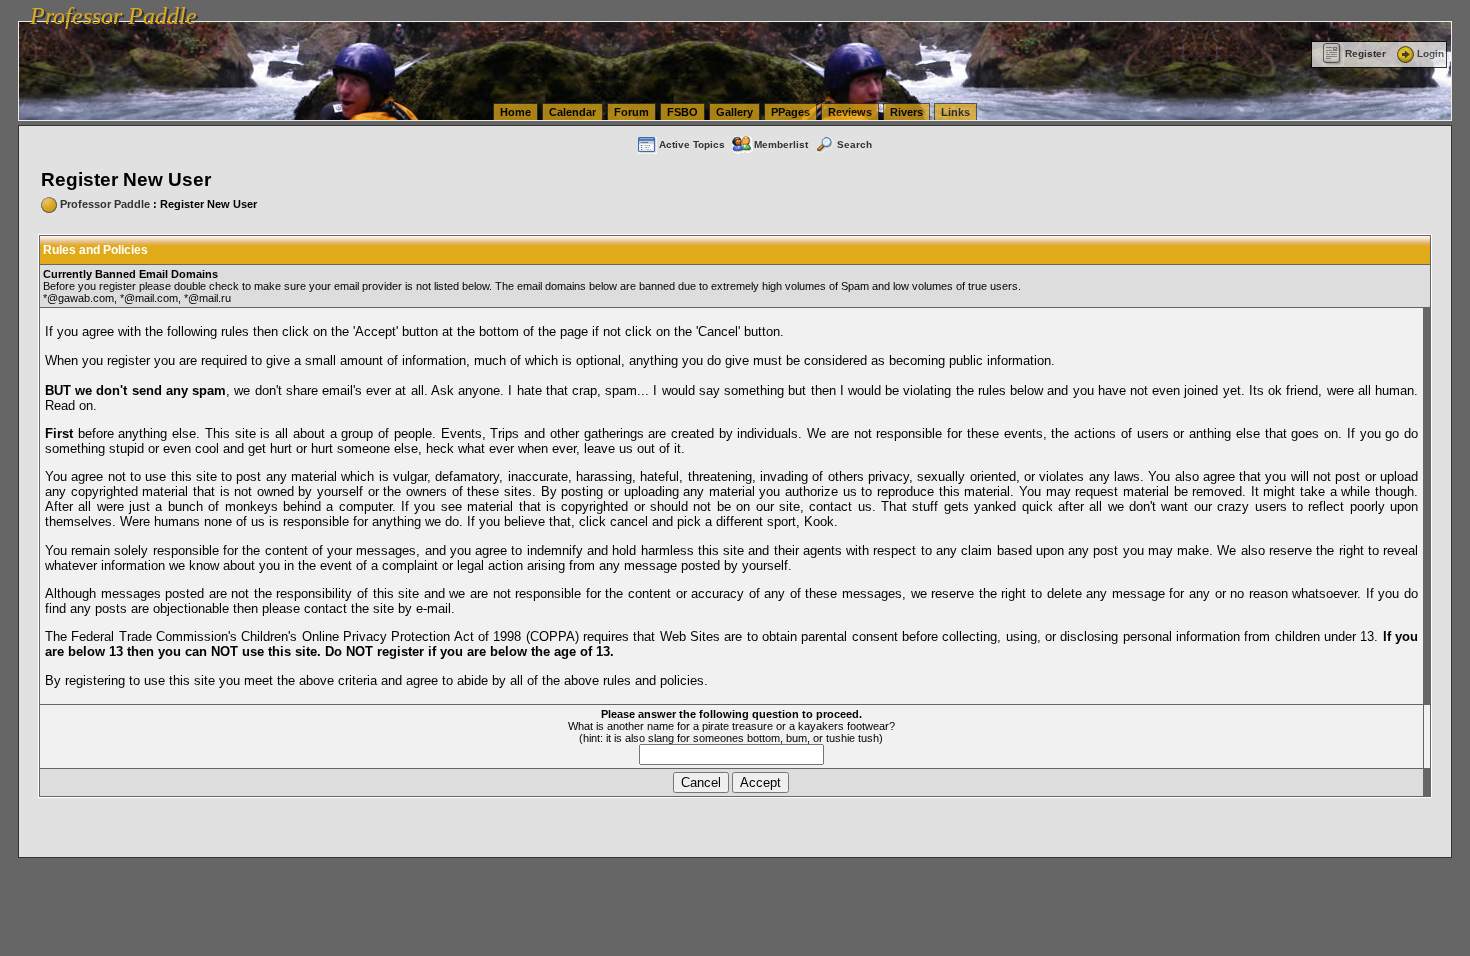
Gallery (734, 112)
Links (955, 112)
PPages (790, 112)
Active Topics (692, 144)
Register (1365, 53)
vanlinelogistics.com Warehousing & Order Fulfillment (1238, 10)
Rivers (906, 112)
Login (1430, 53)
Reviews (850, 112)
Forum (631, 112)
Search (854, 144)
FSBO (682, 112)
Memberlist (781, 144)
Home (515, 112)
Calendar (572, 112)
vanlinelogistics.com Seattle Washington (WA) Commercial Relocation (938, 10)
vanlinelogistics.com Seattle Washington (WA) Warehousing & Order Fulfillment (575, 10)
